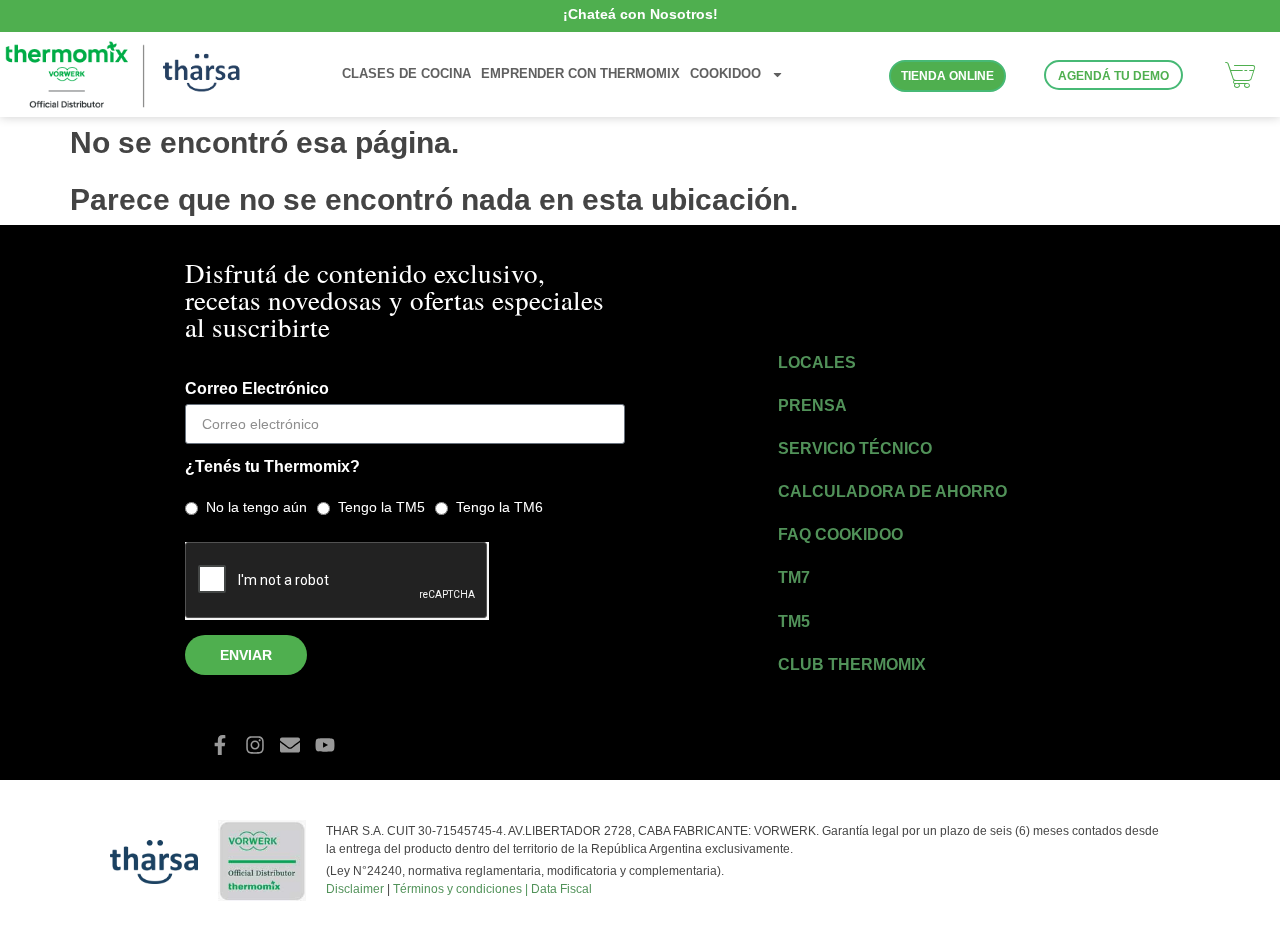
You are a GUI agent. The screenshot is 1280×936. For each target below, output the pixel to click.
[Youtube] (325, 745)
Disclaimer (355, 889)
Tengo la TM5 (381, 507)
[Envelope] (290, 745)
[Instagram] (255, 745)
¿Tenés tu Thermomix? (272, 467)
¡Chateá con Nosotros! (640, 14)
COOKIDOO (725, 73)
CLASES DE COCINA (406, 73)
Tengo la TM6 (499, 507)
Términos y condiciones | (462, 889)
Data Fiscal (561, 889)
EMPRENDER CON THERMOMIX (580, 73)
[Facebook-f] (220, 745)
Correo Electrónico (257, 389)
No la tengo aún (256, 507)
